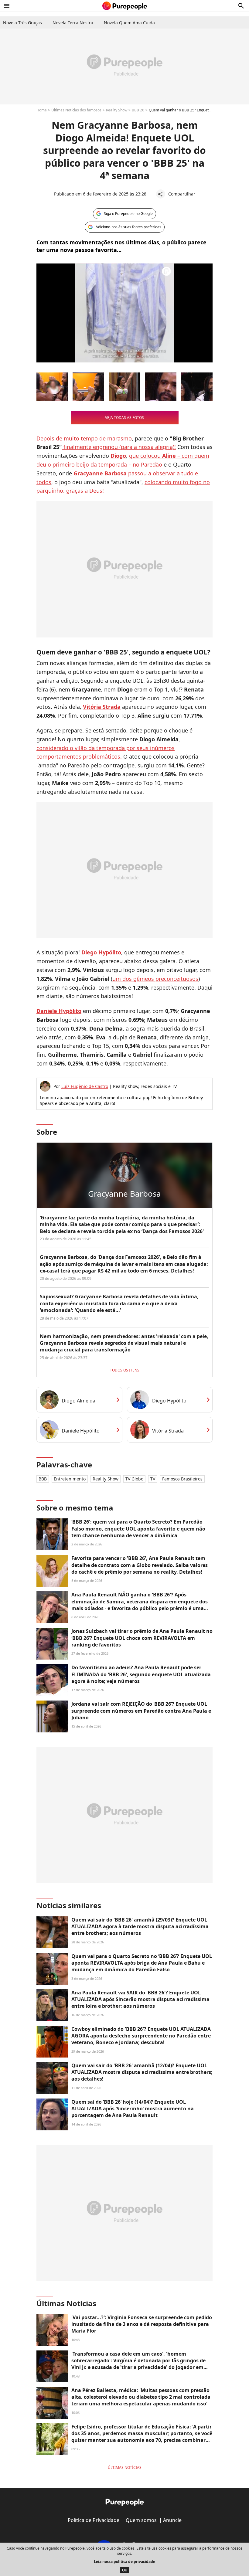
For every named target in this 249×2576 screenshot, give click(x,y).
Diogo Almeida (78, 1401)
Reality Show (117, 110)
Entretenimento (70, 1479)
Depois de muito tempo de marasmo (84, 438)
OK (124, 2570)
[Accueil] (125, 6)
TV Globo (134, 1479)
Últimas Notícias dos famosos (76, 110)
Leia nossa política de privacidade (124, 2562)
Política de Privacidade (94, 2520)
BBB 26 (138, 110)
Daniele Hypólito (81, 1431)
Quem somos (141, 2520)
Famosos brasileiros (182, 1479)
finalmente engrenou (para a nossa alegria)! (119, 447)
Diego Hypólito (169, 1401)
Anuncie (172, 2520)
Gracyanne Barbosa (124, 1194)
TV (153, 1479)
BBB (43, 1479)
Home (42, 110)
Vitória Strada (168, 1431)
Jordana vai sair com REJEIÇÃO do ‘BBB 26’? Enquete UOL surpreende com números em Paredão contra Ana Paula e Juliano (141, 1711)
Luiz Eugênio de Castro (85, 1086)
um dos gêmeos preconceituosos (155, 979)
